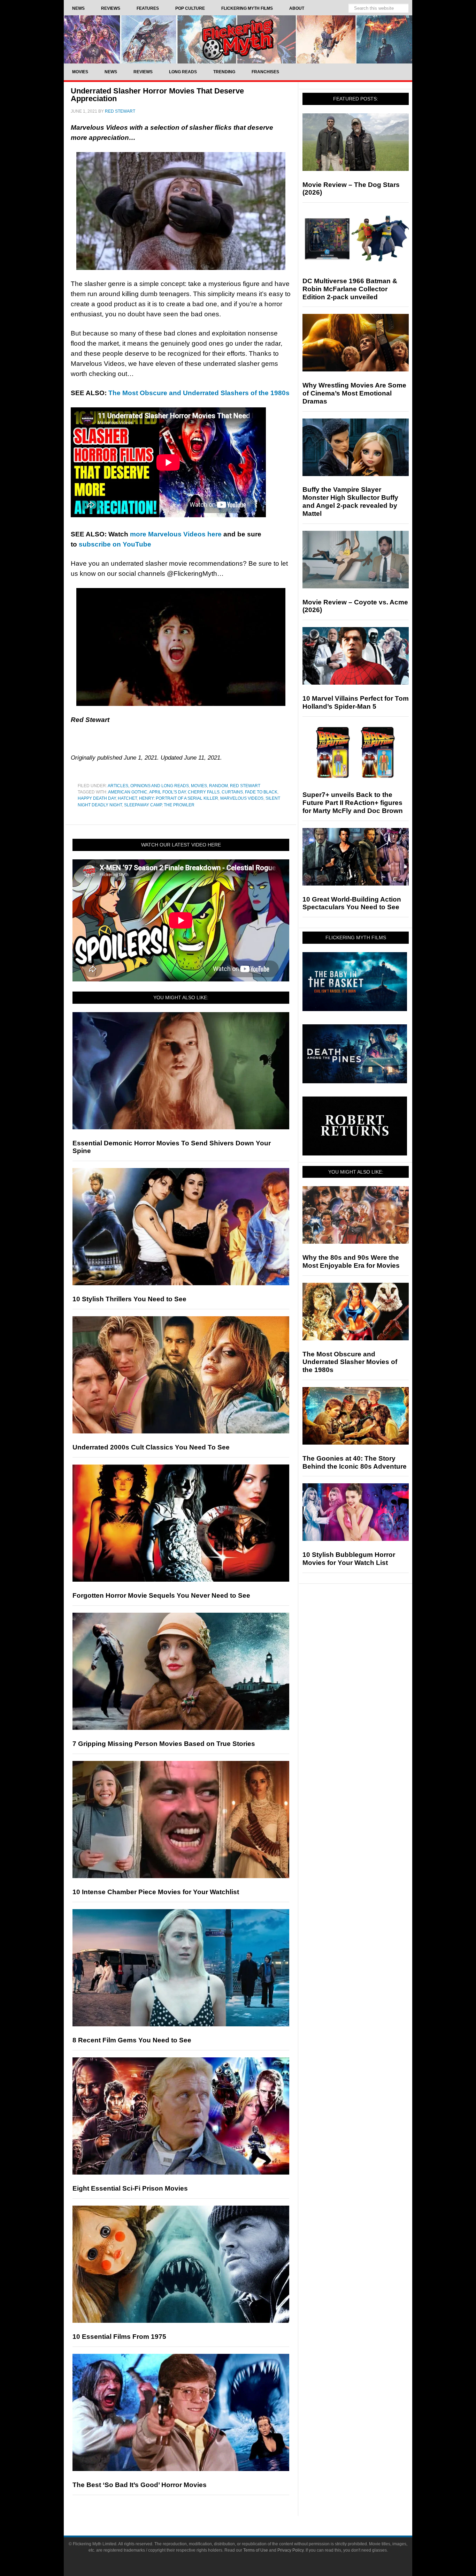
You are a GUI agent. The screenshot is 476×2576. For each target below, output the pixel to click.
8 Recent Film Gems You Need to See (132, 2040)
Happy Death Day (97, 798)
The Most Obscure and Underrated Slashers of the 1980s (199, 393)
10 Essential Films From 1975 (119, 2337)
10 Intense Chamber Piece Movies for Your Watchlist (156, 1892)
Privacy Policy (290, 2550)
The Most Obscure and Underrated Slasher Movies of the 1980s (350, 1362)
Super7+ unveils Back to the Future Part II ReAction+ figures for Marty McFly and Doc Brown (353, 803)
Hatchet (127, 798)
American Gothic (128, 792)
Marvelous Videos (242, 798)
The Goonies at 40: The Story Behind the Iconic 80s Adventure (355, 1462)
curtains (232, 792)
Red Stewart (245, 786)
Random (218, 786)
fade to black (261, 792)
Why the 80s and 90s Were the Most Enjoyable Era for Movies (351, 1261)
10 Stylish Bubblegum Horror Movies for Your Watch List (349, 1559)
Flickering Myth (238, 39)
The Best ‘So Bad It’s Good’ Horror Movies (140, 2485)
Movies (199, 786)
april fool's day (167, 792)
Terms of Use (256, 2550)
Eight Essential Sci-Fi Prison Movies (130, 2188)
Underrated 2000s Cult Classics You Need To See (151, 1447)
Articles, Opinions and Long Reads (148, 786)
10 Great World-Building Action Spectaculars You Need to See (352, 903)
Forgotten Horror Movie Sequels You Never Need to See (161, 1595)
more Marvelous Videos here (176, 534)
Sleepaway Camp (143, 805)
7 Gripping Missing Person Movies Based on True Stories (164, 1744)
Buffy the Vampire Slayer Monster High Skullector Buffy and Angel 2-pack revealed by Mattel (350, 501)
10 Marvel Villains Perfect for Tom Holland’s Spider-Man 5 (356, 702)
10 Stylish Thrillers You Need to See (129, 1299)
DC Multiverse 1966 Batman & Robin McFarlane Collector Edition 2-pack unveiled (350, 289)
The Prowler (179, 805)
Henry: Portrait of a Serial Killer (179, 798)
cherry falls (204, 792)
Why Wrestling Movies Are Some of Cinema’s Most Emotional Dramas (354, 393)
